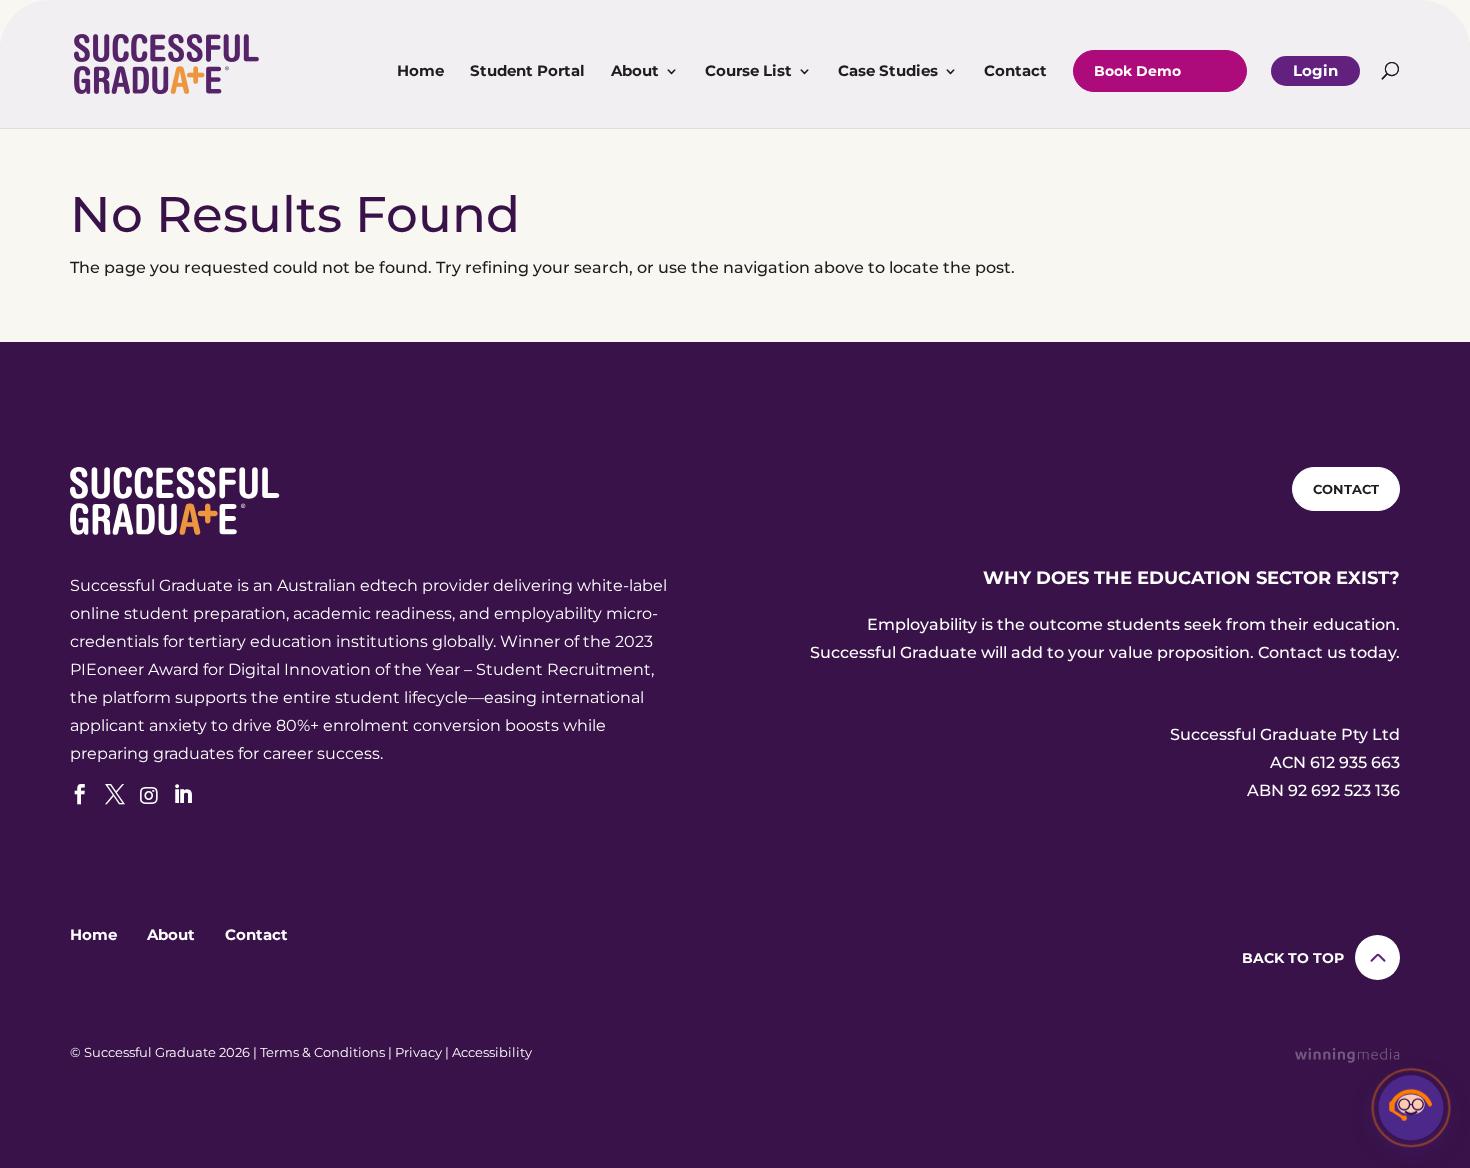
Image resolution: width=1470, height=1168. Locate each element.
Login (1315, 70)
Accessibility (492, 1052)
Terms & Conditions (322, 1052)
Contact (1015, 72)
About (635, 72)
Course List (748, 72)
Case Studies (888, 72)
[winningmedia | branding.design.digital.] (1347, 1057)
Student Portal (527, 72)
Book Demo (1137, 71)
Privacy (418, 1052)
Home (420, 72)
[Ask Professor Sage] (1411, 1109)
